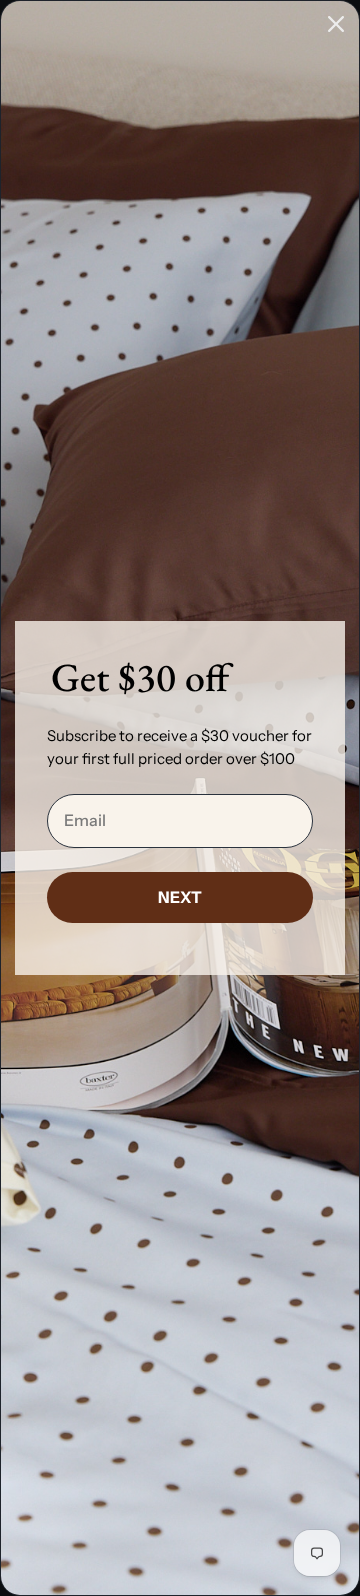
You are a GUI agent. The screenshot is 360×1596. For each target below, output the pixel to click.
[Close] (336, 24)
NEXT (180, 897)
